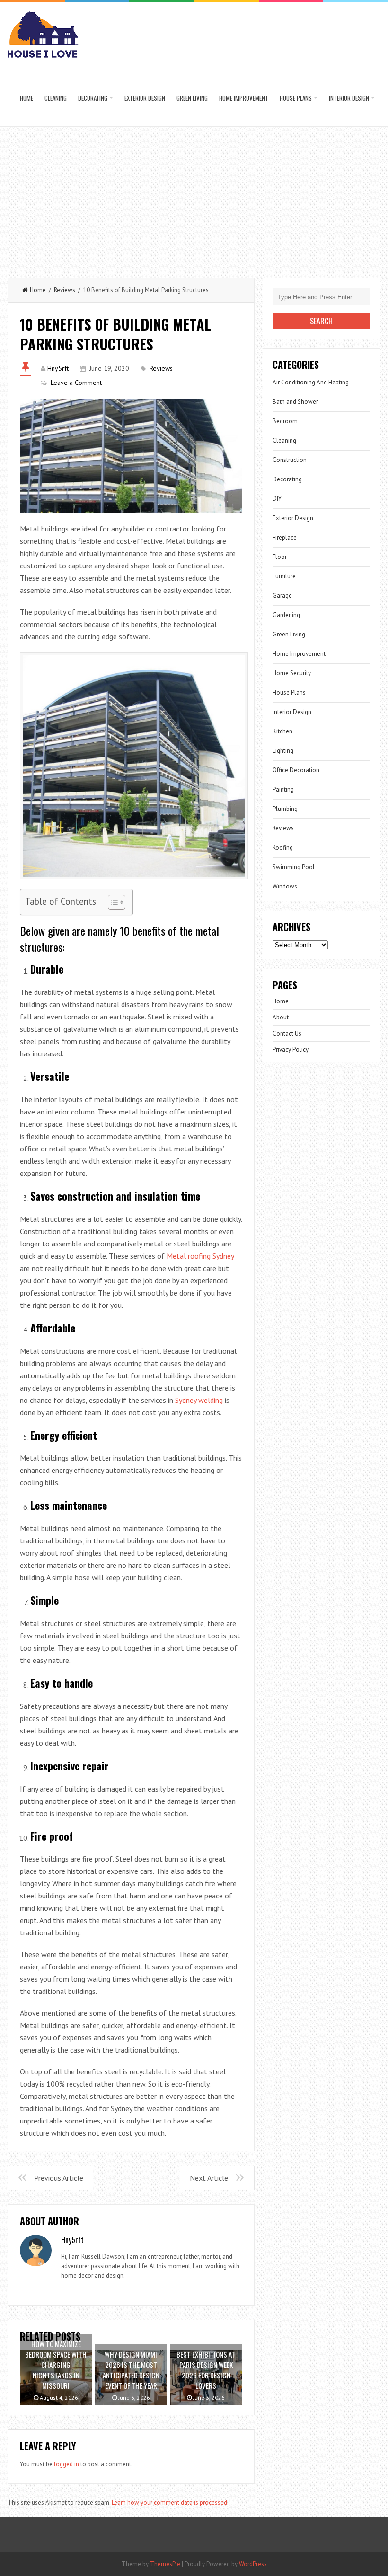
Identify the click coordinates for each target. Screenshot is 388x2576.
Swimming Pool (294, 867)
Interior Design (349, 98)
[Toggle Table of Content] (112, 902)
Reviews (65, 290)
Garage (282, 596)
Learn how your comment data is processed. (170, 2502)
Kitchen (282, 731)
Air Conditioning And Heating (311, 382)
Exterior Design (145, 98)
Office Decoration (296, 770)
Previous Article (59, 2178)
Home (26, 98)
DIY (277, 499)
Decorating (93, 98)
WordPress (253, 2564)
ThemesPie (165, 2564)
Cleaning (56, 98)
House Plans (296, 98)
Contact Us (287, 1033)
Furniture (284, 576)
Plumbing (285, 809)
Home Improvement (244, 98)
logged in (66, 2464)
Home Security (292, 673)
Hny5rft (58, 368)
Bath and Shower (295, 402)
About (281, 1017)
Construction (290, 460)
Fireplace (285, 537)
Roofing (283, 848)
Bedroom (285, 421)
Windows (285, 886)
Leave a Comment (76, 383)
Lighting (283, 751)
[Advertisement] (194, 198)
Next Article (209, 2178)
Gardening (286, 615)
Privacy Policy (291, 1049)
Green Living (192, 98)
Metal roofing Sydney (200, 1256)
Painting (283, 789)
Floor (280, 557)
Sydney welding (199, 1400)
